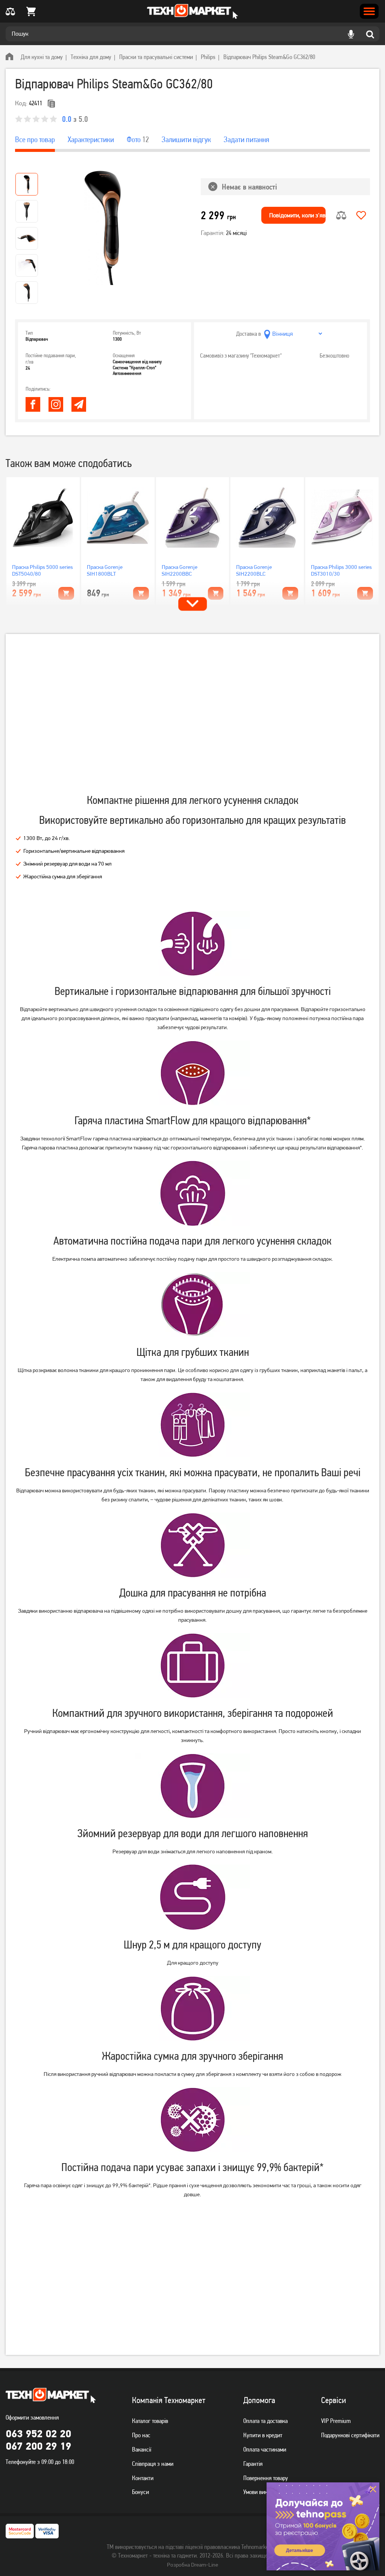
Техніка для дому (91, 57)
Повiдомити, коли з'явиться (297, 215)
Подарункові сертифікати (350, 2435)
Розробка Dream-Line (192, 2565)
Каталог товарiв (150, 2421)
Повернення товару (266, 2478)
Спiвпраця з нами (153, 2464)
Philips (208, 57)
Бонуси (140, 2492)
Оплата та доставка (265, 2421)
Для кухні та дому (42, 57)
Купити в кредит (263, 2435)
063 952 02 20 (38, 2433)
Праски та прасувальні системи (156, 57)
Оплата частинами (265, 2449)
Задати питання (246, 139)
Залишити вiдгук (186, 139)
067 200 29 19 (38, 2446)
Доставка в (249, 334)
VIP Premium (336, 2421)
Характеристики (91, 139)
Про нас (141, 2435)
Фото (138, 139)
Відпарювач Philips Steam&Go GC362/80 (269, 57)
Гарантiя (253, 2464)
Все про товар (35, 139)
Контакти (143, 2478)
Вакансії (142, 2449)
